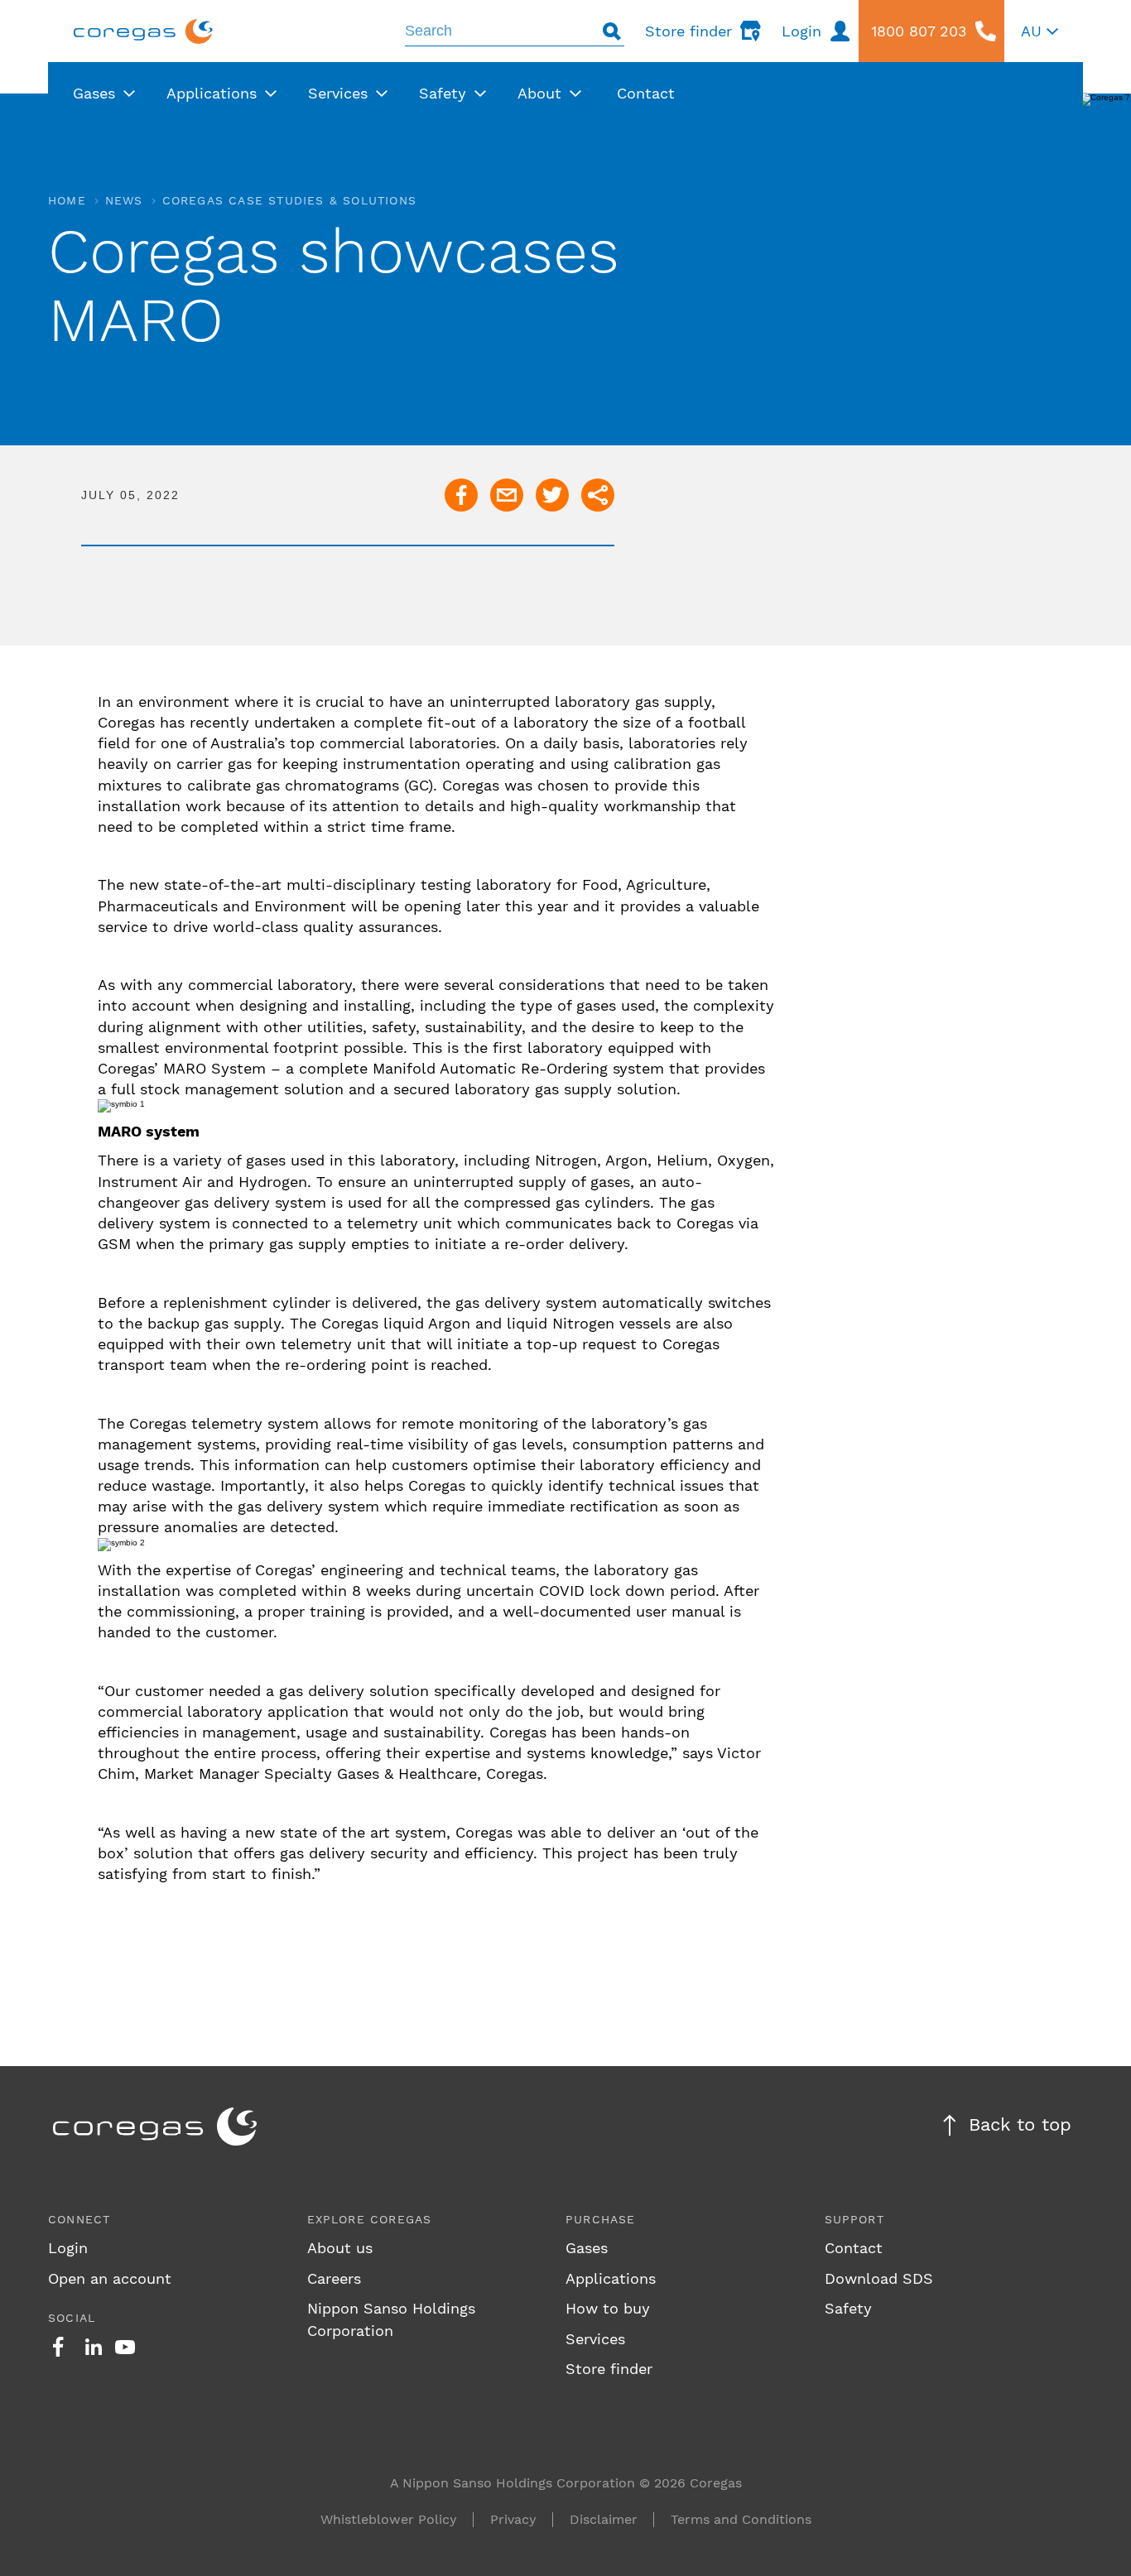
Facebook (58, 2347)
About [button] (539, 93)
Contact (854, 2248)
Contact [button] (646, 93)
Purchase (601, 2219)
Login (68, 2248)
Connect (79, 2219)
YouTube (125, 2347)
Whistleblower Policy (389, 2519)
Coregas (143, 31)
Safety (848, 2308)
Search (612, 31)
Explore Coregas (370, 2219)
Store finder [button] (688, 31)
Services (595, 2339)
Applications (611, 2278)
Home (67, 200)
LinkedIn (94, 2347)
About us (340, 2248)
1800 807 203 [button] (919, 31)
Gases (587, 2248)
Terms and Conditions (741, 2519)
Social (72, 2318)
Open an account (110, 2278)
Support (854, 2219)
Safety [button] (443, 93)
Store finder (609, 2369)
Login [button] (801, 31)
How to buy (608, 2308)
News (124, 200)
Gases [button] (94, 93)
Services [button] (338, 93)
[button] (1040, 31)
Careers (334, 2278)
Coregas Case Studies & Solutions (289, 200)
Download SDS (879, 2278)
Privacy (513, 2519)
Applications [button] (212, 93)
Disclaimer (604, 2519)
